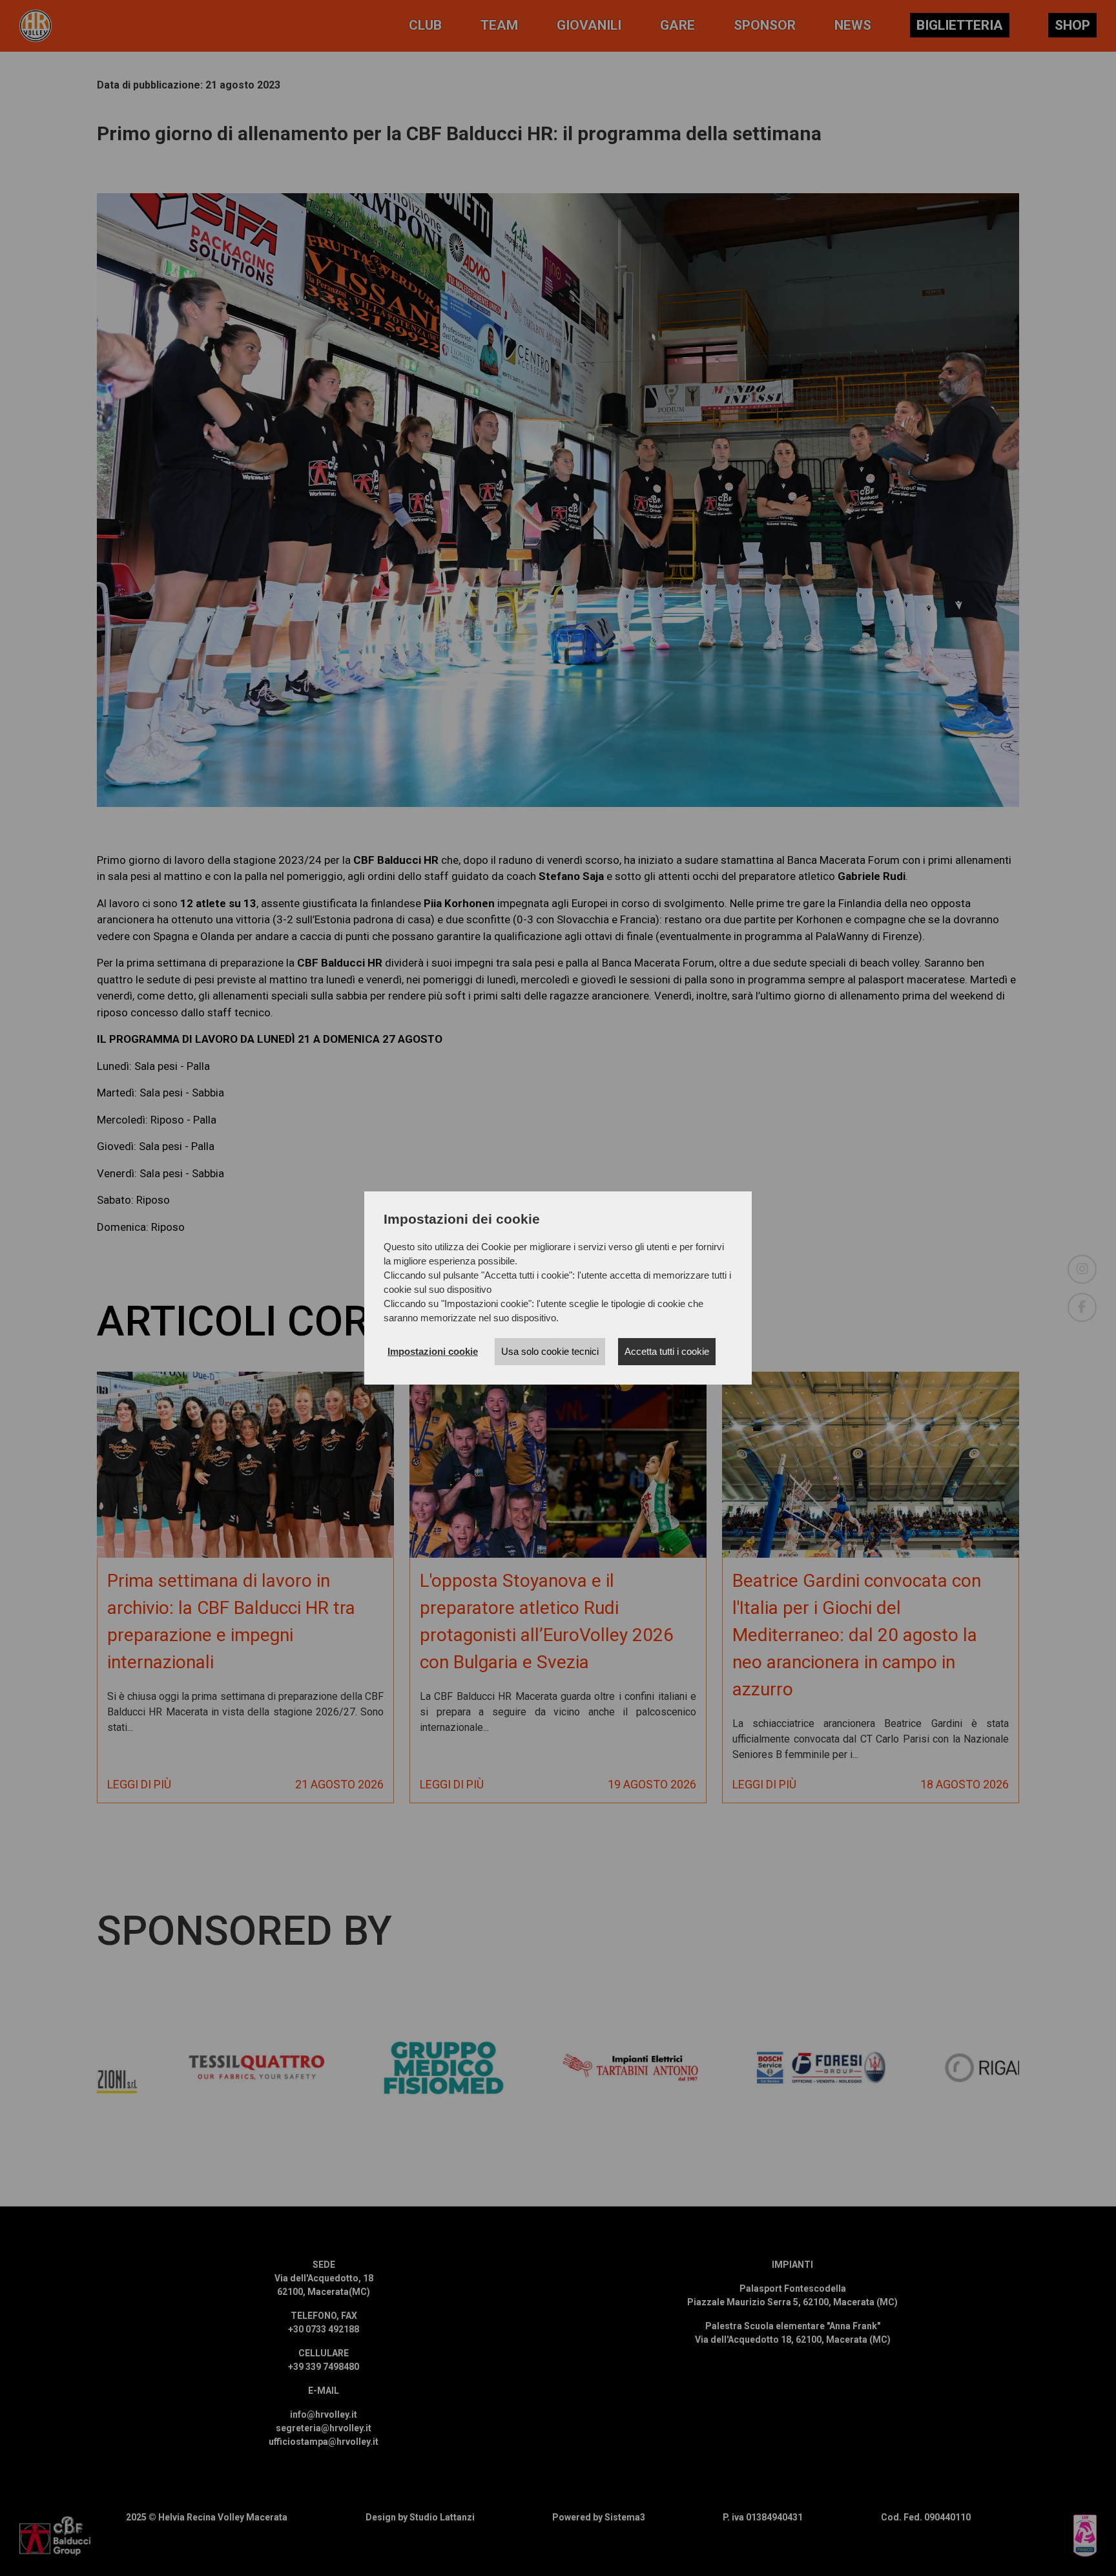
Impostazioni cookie (433, 1351)
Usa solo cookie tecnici (550, 1351)
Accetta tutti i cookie (667, 1351)
